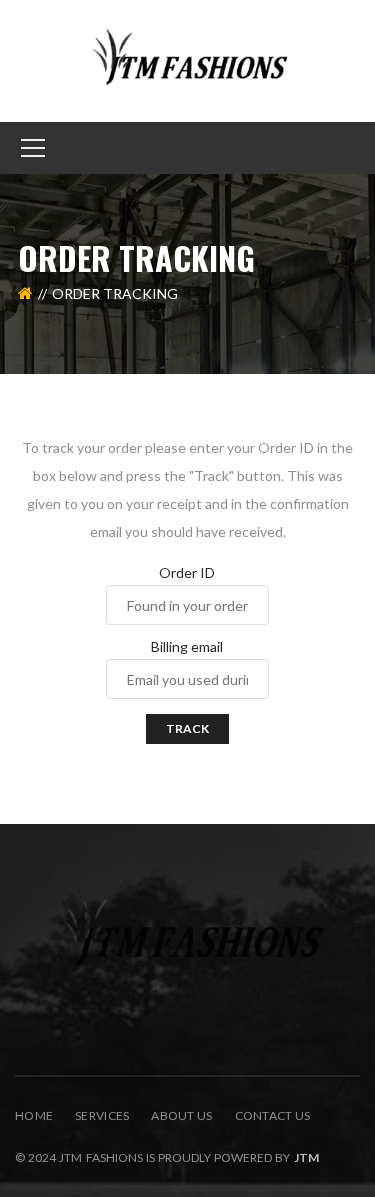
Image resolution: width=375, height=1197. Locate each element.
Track (187, 728)
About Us (181, 1115)
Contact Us (273, 1115)
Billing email (187, 647)
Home (34, 1115)
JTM (306, 1157)
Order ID (187, 573)
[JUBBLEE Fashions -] (187, 59)
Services (102, 1115)
